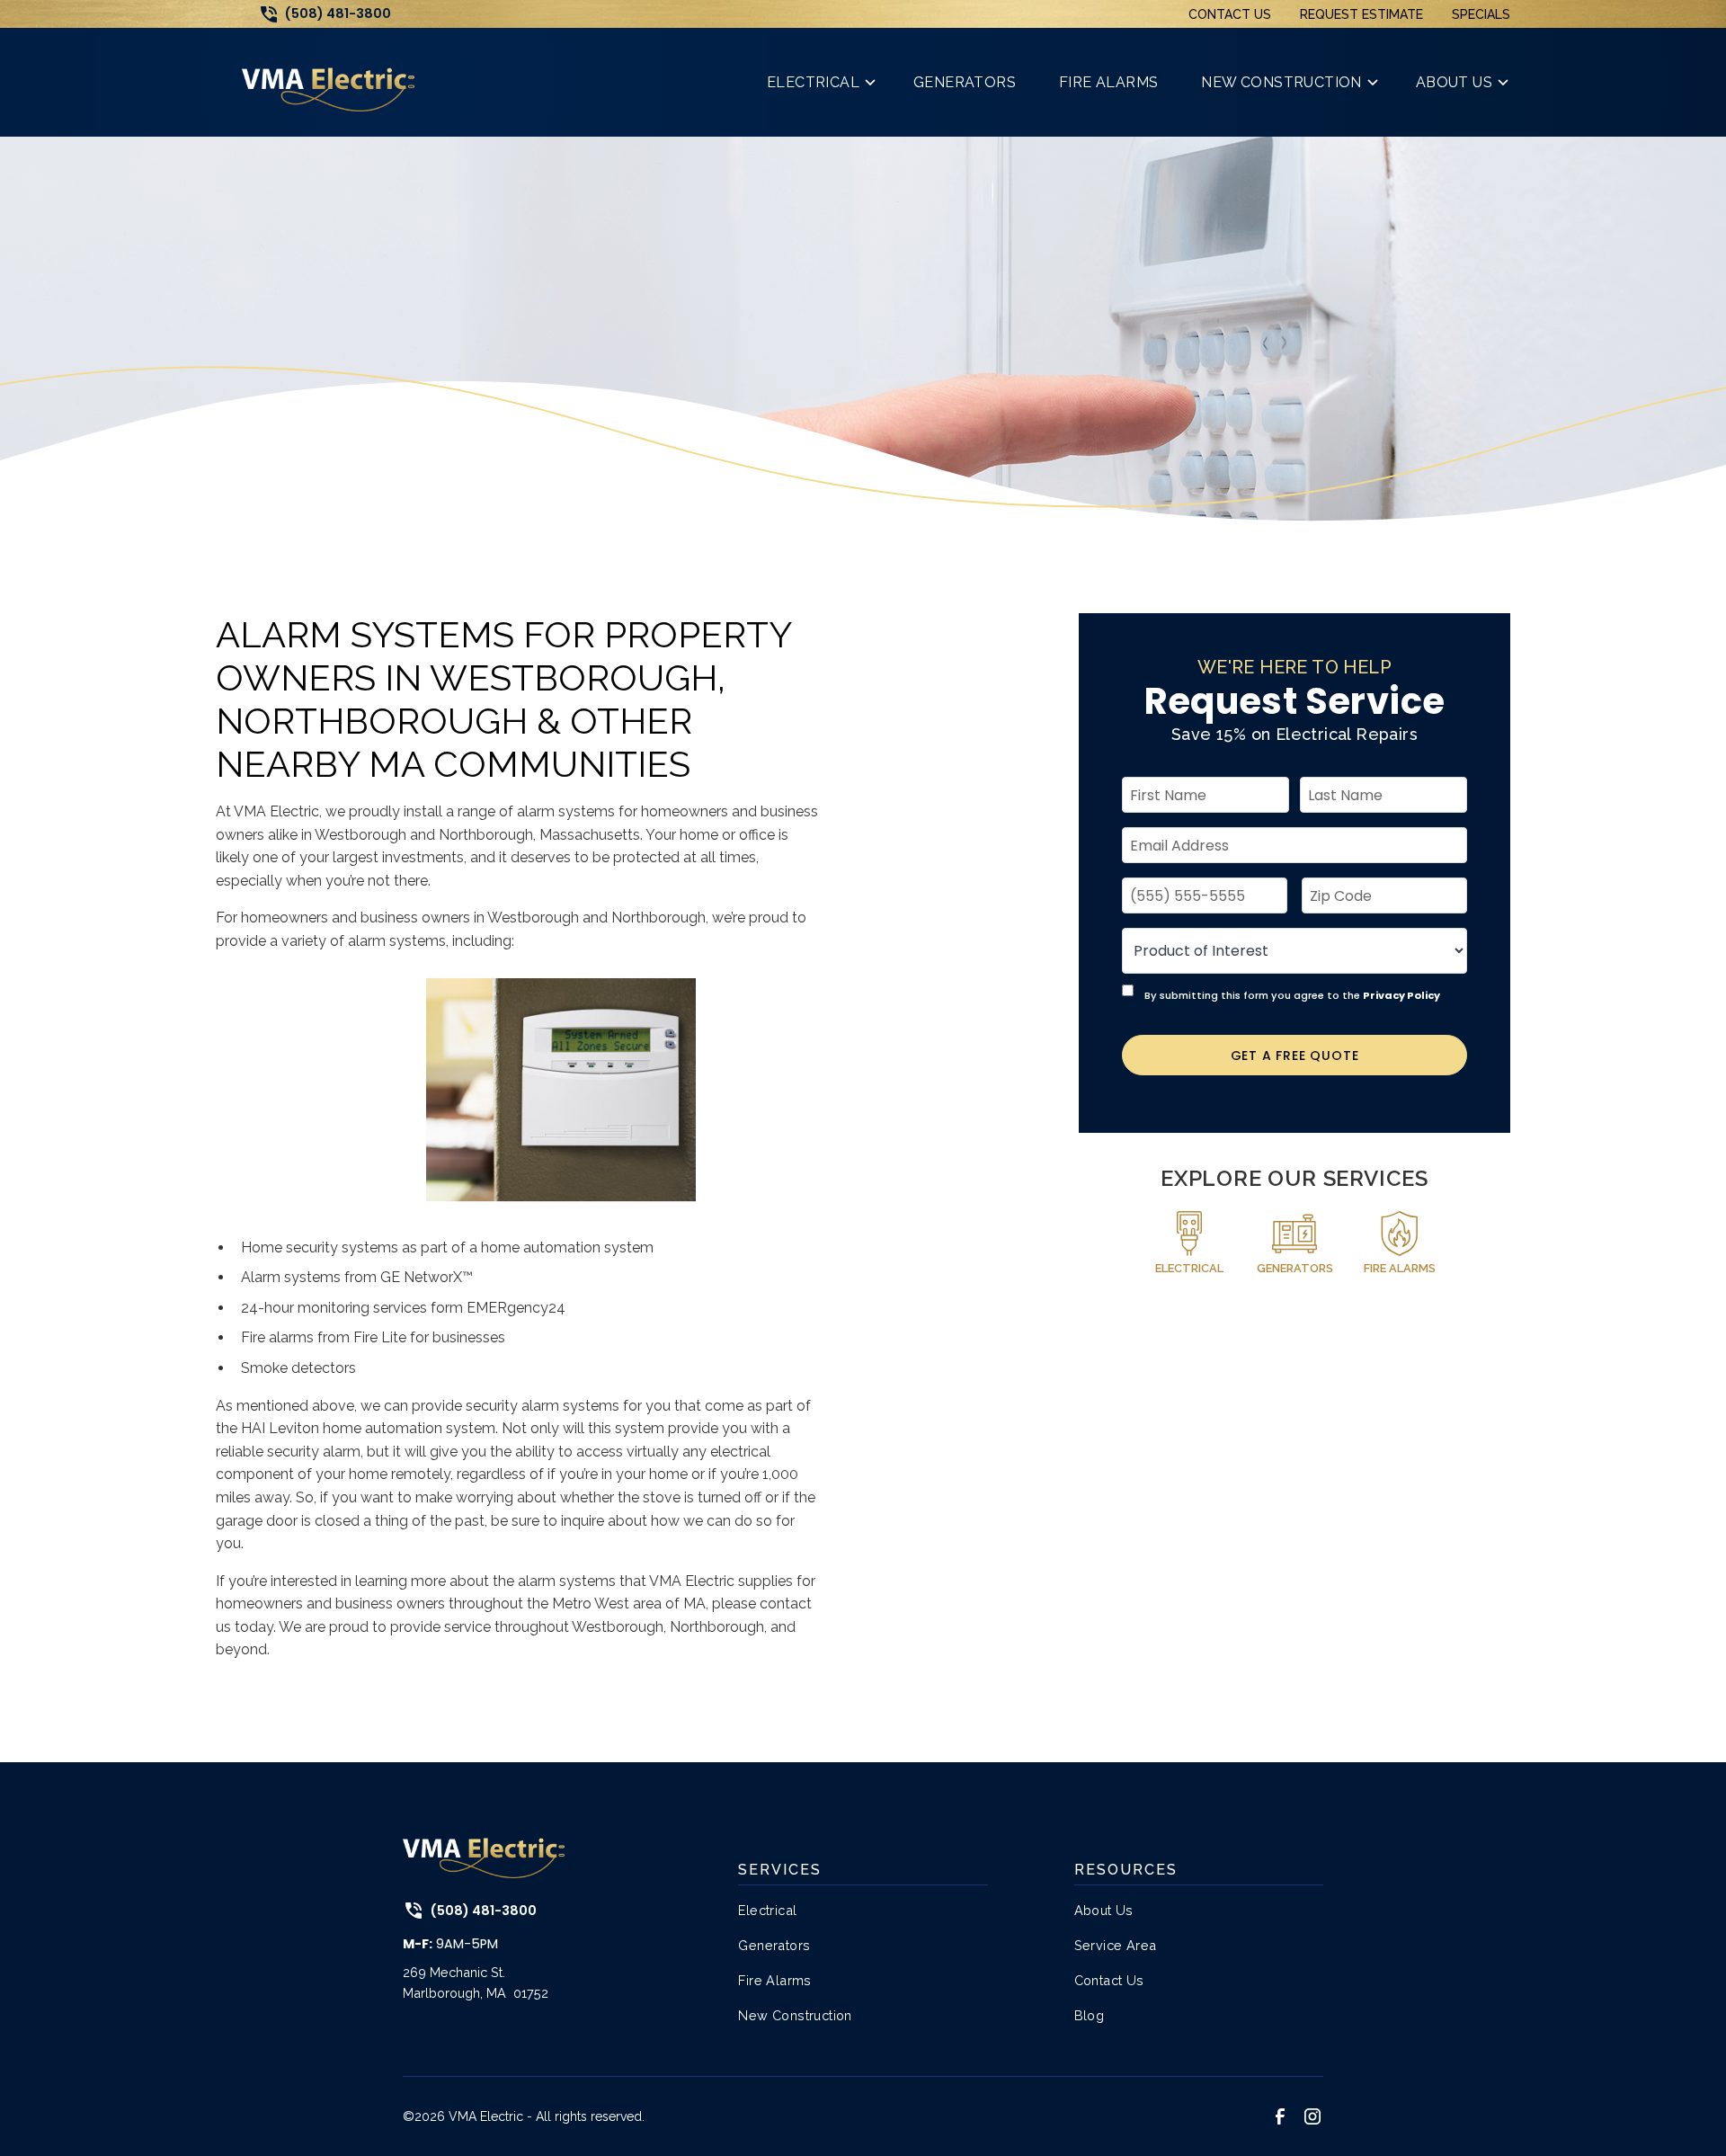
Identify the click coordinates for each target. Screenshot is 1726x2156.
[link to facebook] (1280, 2116)
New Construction (795, 2015)
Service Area (1116, 1945)
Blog (1090, 2015)
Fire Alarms (774, 1980)
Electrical (767, 1910)
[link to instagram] (1312, 2116)
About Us (1104, 1910)
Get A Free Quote (1295, 1056)
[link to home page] (328, 82)
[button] (819, 82)
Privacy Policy (1401, 995)
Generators (774, 1945)
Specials (1481, 14)
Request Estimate (1361, 14)
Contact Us (1230, 14)
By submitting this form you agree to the (1292, 995)
